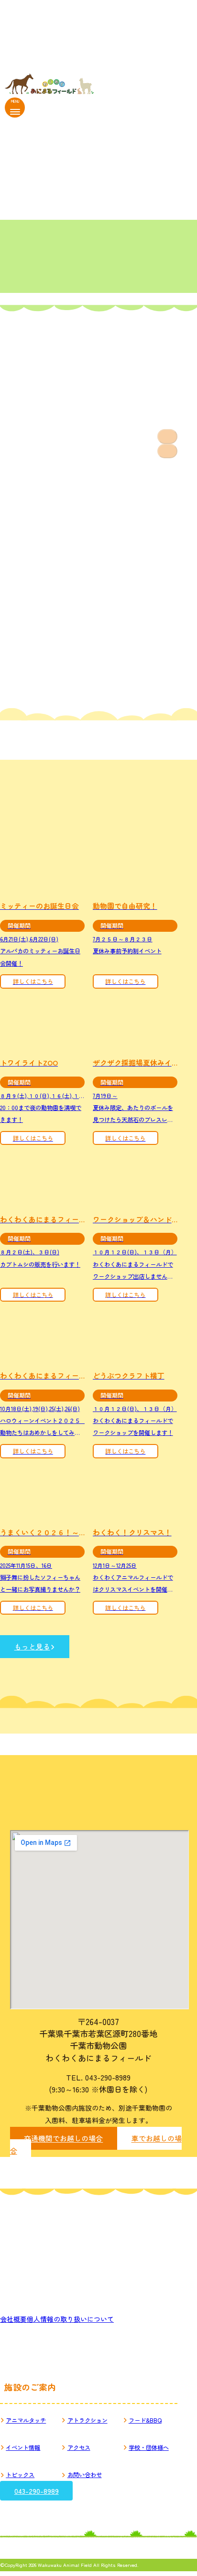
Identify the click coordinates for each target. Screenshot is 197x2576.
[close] (15, 112)
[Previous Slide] (167, 437)
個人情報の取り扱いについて (70, 2319)
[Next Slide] (167, 451)
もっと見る (32, 1646)
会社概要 (13, 2319)
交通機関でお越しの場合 (63, 2139)
